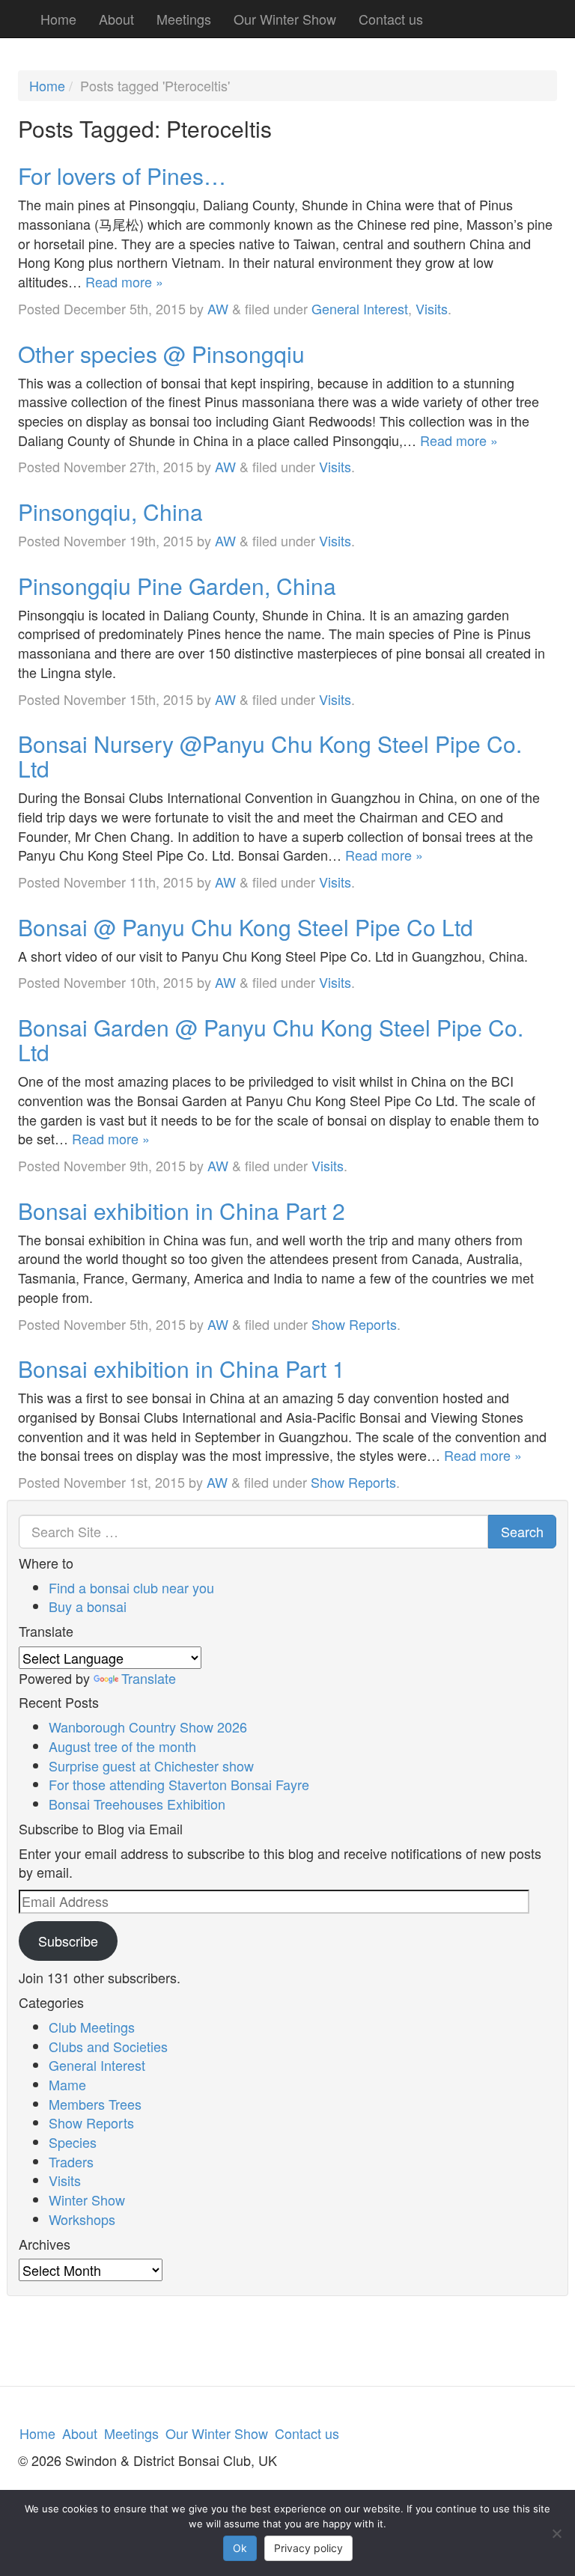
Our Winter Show (285, 19)
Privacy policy (308, 2548)
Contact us (391, 19)
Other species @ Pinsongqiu (161, 354)
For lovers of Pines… (122, 176)
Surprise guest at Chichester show (151, 1765)
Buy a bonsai (88, 1606)
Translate (149, 1678)
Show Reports (354, 1324)
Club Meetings (92, 2027)
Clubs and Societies (108, 2046)
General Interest (360, 308)
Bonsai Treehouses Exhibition (137, 1804)
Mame (67, 2084)
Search (522, 1531)
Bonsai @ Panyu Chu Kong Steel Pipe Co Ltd (246, 927)
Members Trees (95, 2104)
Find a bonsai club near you (131, 1587)
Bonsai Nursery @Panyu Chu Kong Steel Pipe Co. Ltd (270, 756)
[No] (556, 2533)
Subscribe (68, 1941)
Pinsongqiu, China (110, 512)
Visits (432, 308)
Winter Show (87, 2200)
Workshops (82, 2219)
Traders (71, 2161)
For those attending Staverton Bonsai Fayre (179, 1784)
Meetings (184, 19)
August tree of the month (122, 1746)
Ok (240, 2548)
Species (73, 2142)
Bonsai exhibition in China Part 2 (182, 1211)
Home (58, 19)
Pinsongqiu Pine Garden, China (177, 586)
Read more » (124, 281)
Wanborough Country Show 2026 (148, 1727)
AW (218, 308)
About (116, 19)
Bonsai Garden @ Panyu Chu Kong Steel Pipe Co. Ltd (271, 1040)
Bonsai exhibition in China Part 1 (182, 1368)
